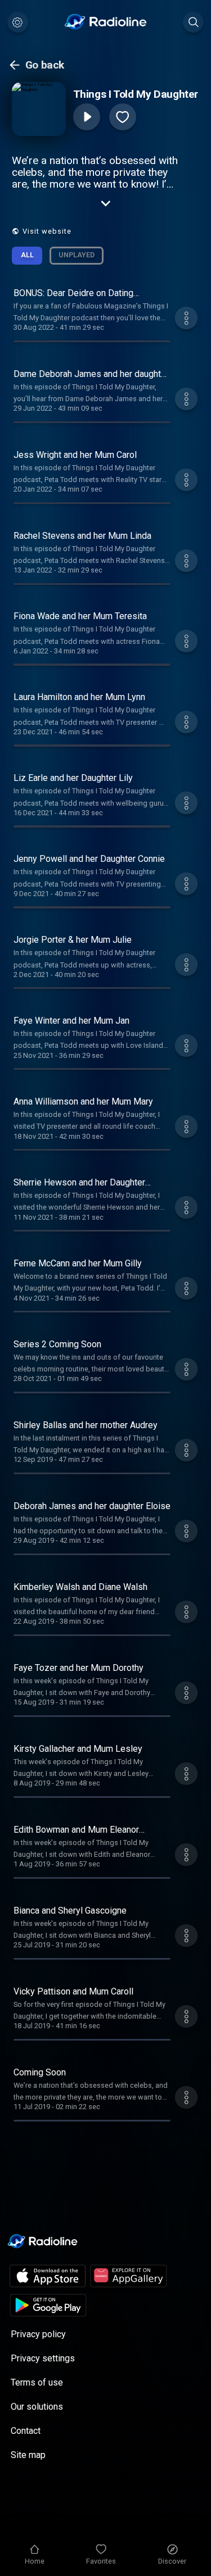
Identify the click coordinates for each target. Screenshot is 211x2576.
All (27, 255)
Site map (28, 2455)
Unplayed (77, 255)
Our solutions (37, 2407)
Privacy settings (43, 2358)
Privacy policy (38, 2334)
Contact (26, 2431)
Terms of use (37, 2382)
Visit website (47, 231)
